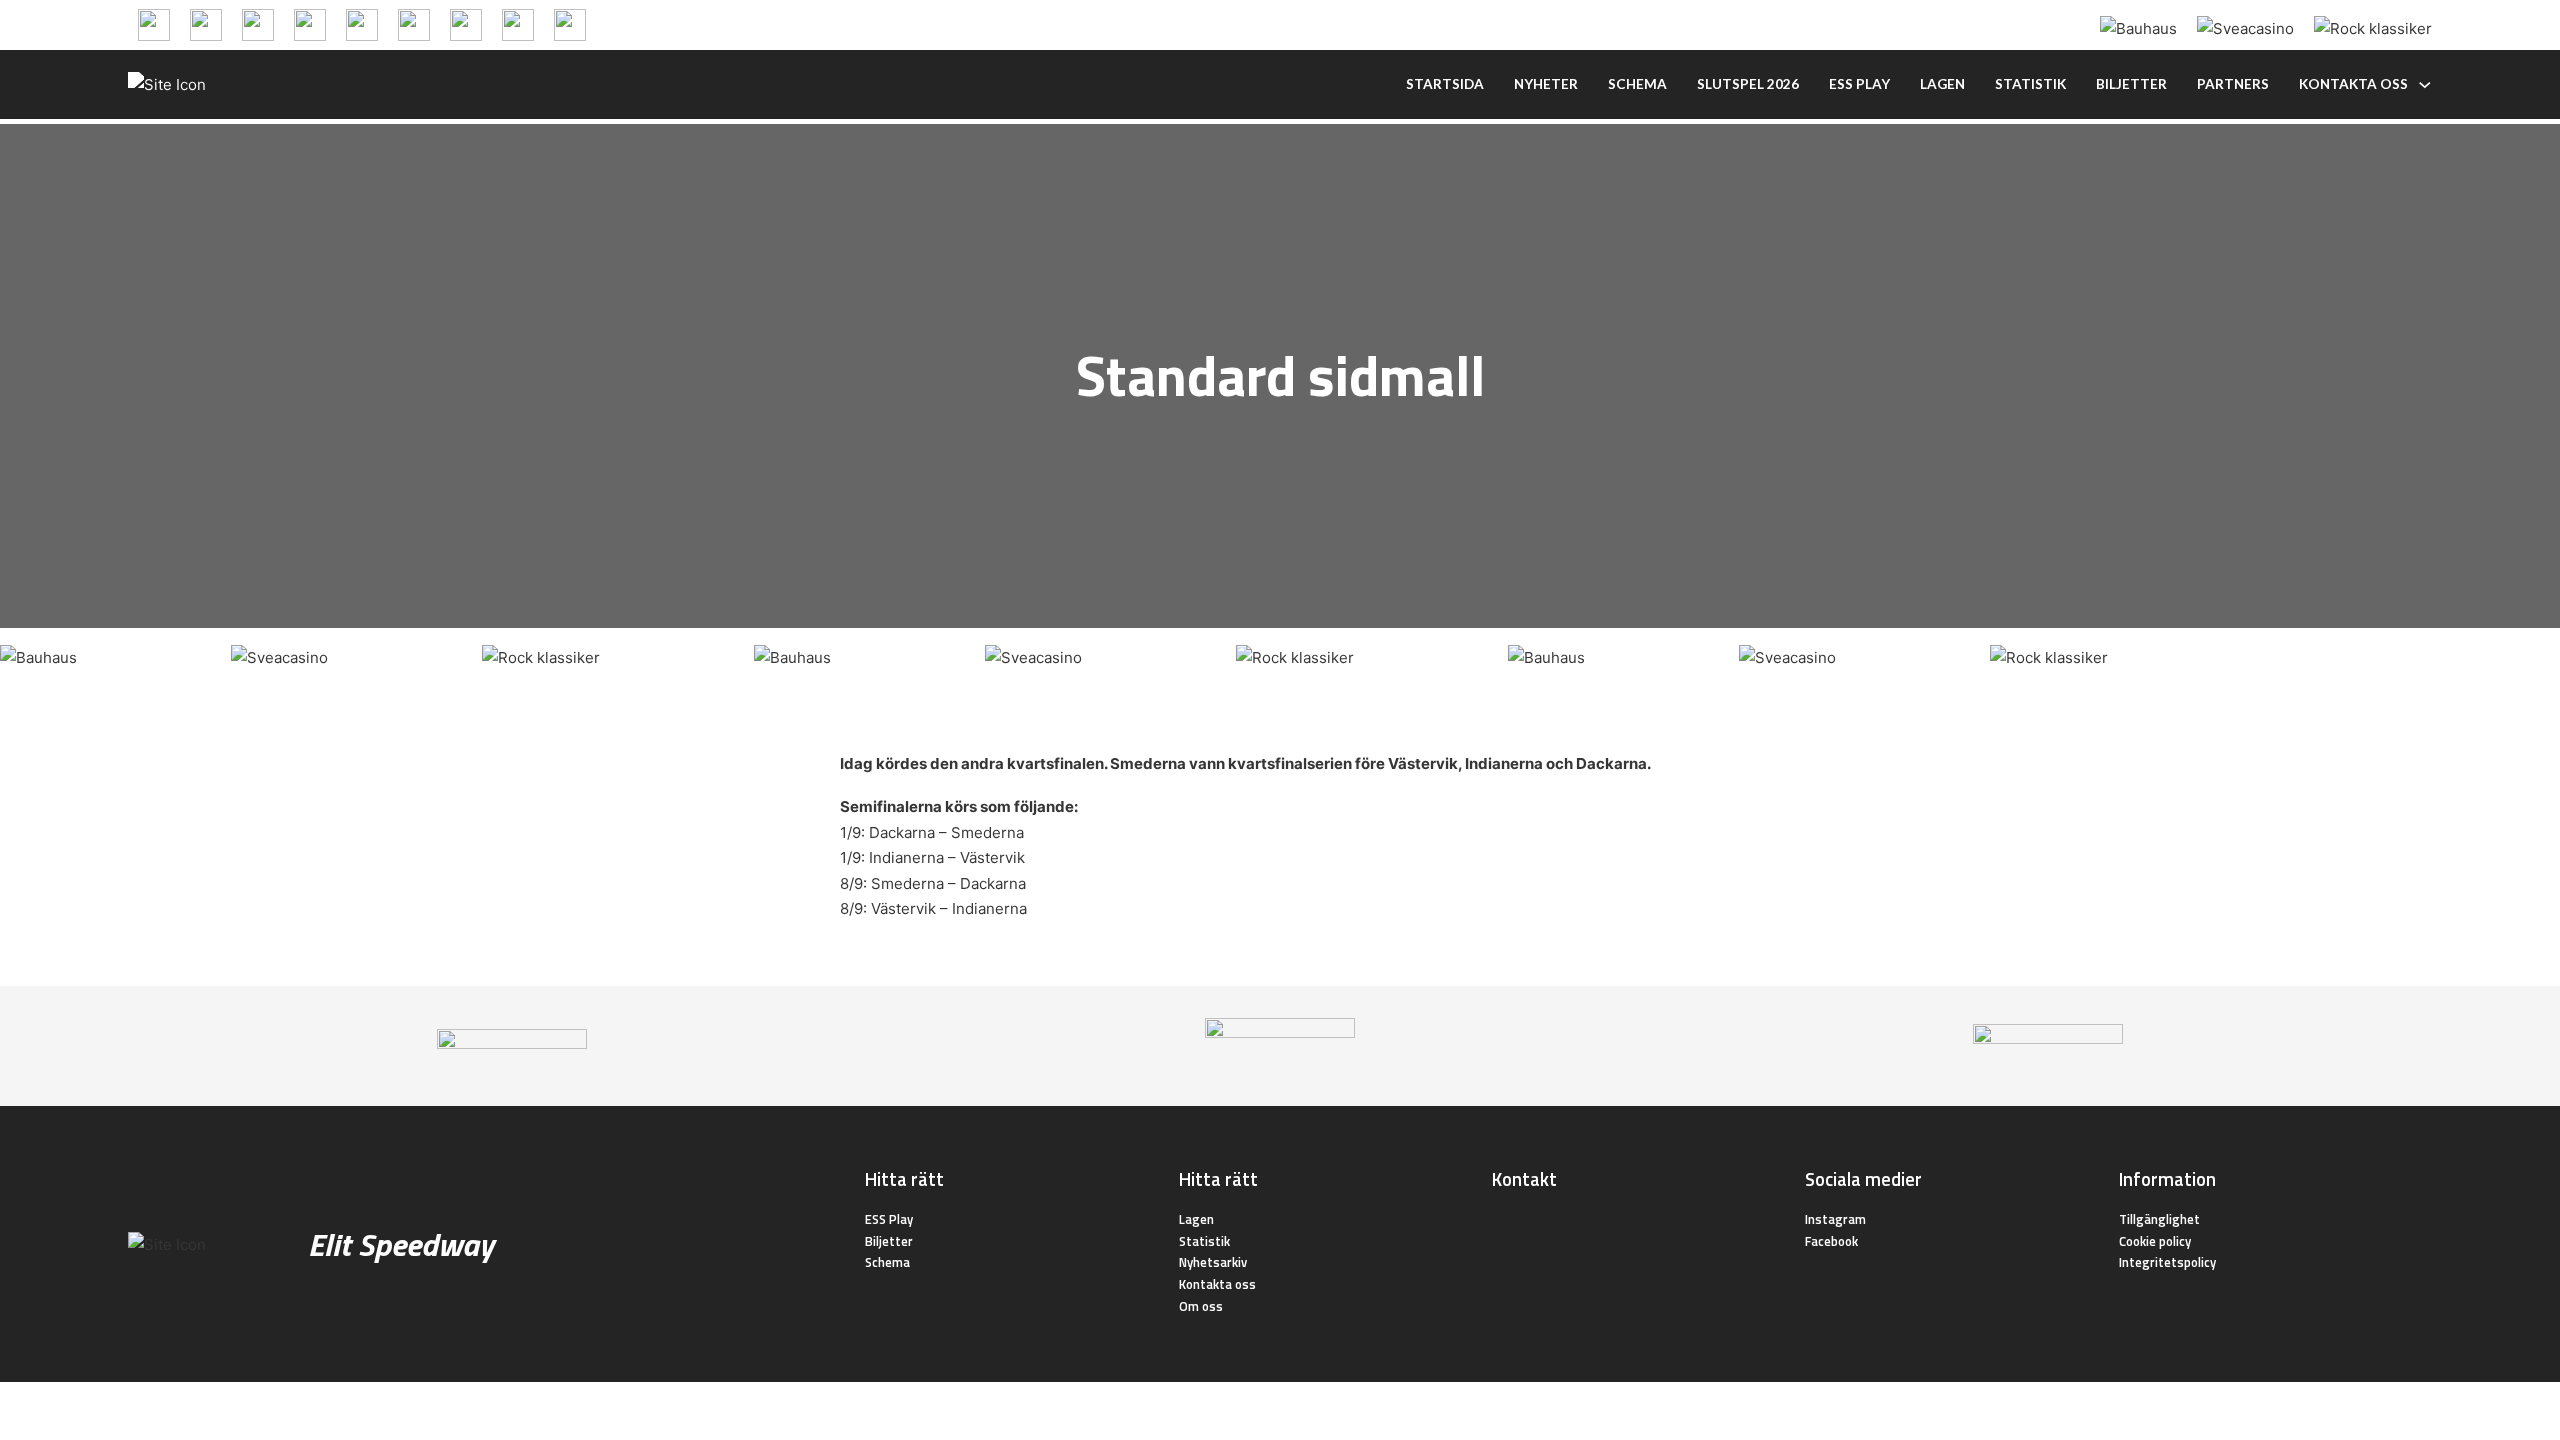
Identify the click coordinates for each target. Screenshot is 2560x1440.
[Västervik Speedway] (466, 23)
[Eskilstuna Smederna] (570, 23)
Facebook (1831, 1241)
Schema (1637, 84)
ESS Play (889, 1219)
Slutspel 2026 (1748, 84)
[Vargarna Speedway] (518, 23)
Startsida (1445, 84)
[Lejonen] (310, 23)
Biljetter (2131, 84)
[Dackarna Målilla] (258, 23)
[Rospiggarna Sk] (414, 23)
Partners (2233, 84)
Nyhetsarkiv (1213, 1262)
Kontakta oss (2353, 84)
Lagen (1942, 84)
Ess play (1859, 84)
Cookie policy (2155, 1241)
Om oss (1201, 1306)
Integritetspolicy (2167, 1262)
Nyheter (1546, 84)
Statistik (2030, 84)
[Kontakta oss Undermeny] (2425, 85)
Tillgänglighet (2159, 1219)
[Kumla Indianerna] (206, 23)
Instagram (1835, 1219)
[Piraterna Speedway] (362, 23)
